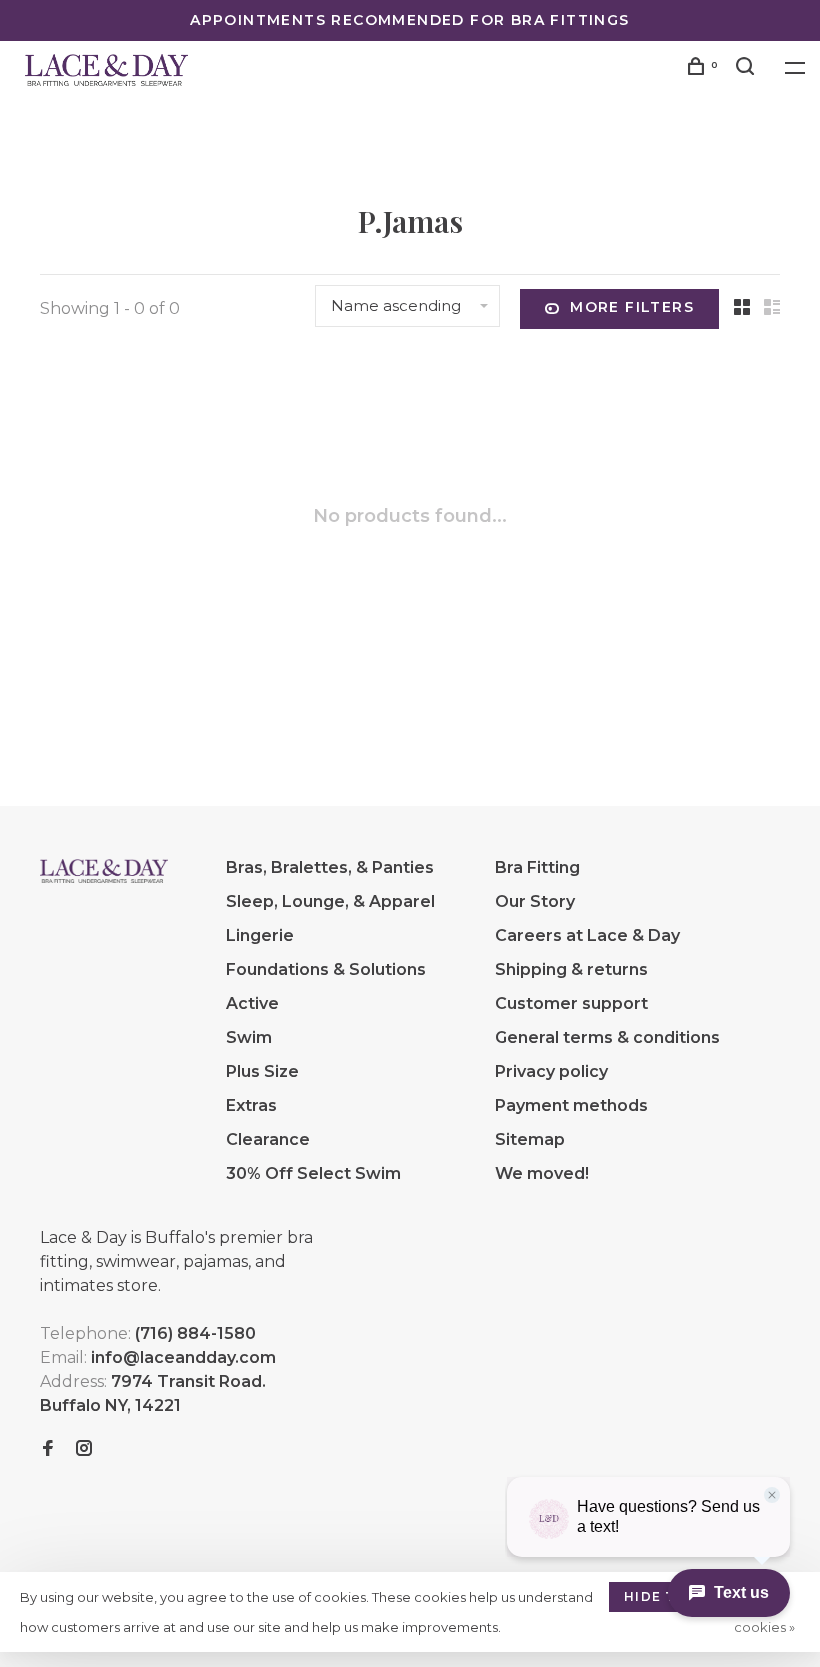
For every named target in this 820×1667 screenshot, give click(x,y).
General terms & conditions (607, 1037)
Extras (251, 1105)
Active (252, 1003)
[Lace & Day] (104, 871)
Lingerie (260, 935)
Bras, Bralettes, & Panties (330, 867)
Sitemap (530, 1139)
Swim (249, 1037)
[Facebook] (48, 1449)
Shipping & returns (571, 969)
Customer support (571, 1003)
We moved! (542, 1173)
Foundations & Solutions (326, 969)
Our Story (535, 901)
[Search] (748, 69)
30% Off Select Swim (313, 1173)
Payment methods (571, 1105)
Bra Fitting (537, 867)
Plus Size (262, 1071)
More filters (632, 307)
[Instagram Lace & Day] (84, 1449)
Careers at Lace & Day (587, 935)
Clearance (268, 1139)
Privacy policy (551, 1071)
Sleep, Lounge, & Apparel (330, 901)
